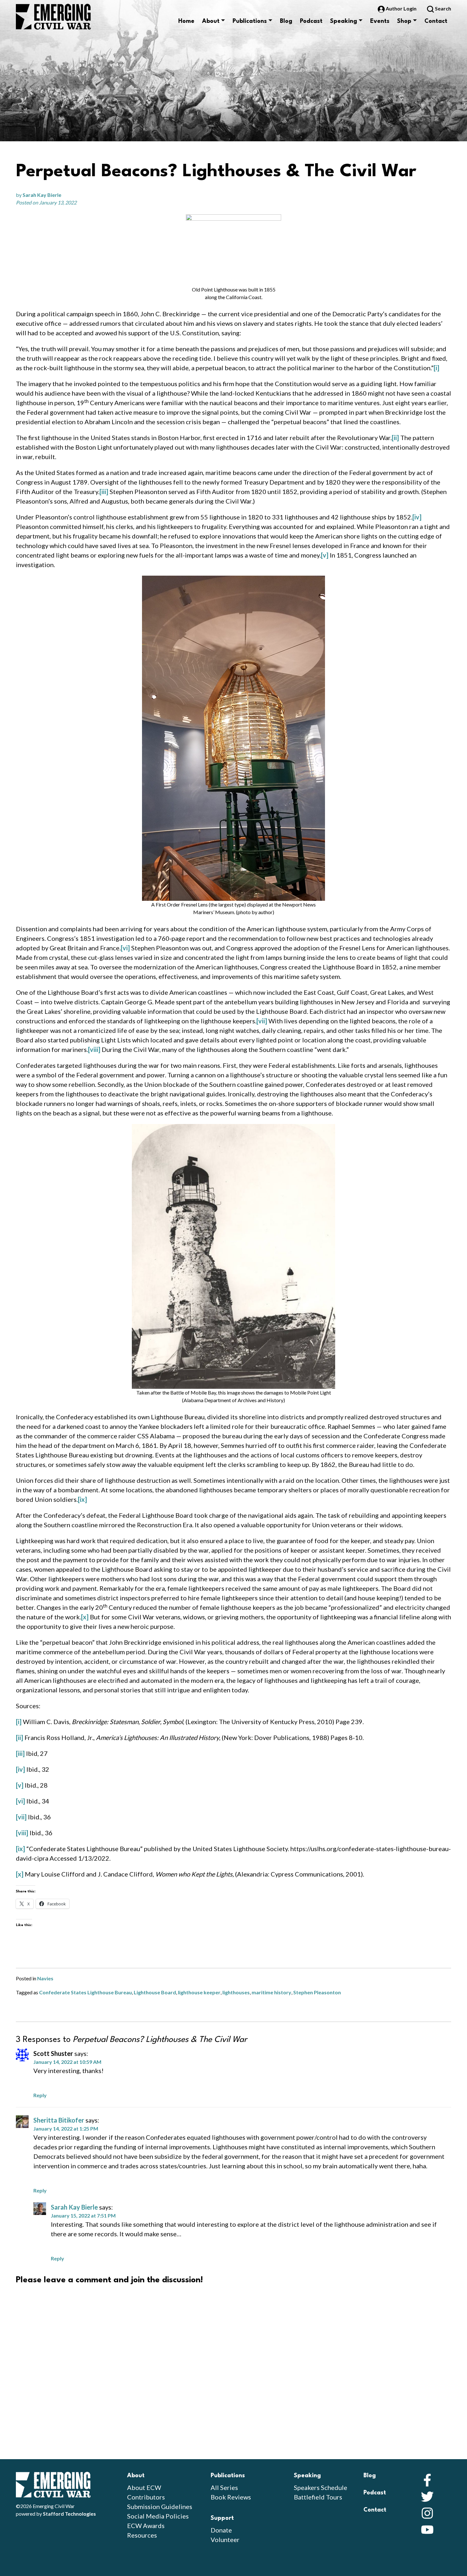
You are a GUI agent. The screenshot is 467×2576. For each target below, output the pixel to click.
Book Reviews (231, 2497)
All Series (224, 2487)
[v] (325, 555)
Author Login (401, 8)
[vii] (262, 1021)
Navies (45, 1978)
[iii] (104, 492)
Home (186, 21)
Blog (286, 21)
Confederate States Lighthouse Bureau (85, 1992)
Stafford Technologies (69, 2514)
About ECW (144, 2487)
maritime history (271, 1992)
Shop (404, 21)
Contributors (146, 2497)
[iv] (417, 517)
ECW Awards (146, 2526)
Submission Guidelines (160, 2506)
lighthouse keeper (199, 1992)
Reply (40, 2095)
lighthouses (236, 1992)
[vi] (125, 948)
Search (443, 8)
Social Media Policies (158, 2516)
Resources (142, 2535)
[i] (437, 368)
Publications (250, 21)
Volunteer (225, 2539)
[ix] (82, 1499)
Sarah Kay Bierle (42, 195)
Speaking (344, 21)
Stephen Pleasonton (317, 1992)
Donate (221, 2530)
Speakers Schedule (321, 2487)
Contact (436, 21)
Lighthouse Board (155, 1992)
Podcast (311, 21)
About (211, 21)
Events (380, 21)
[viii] (94, 1049)
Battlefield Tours (318, 2497)
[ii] (395, 438)
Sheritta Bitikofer (59, 2120)
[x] (85, 1617)
